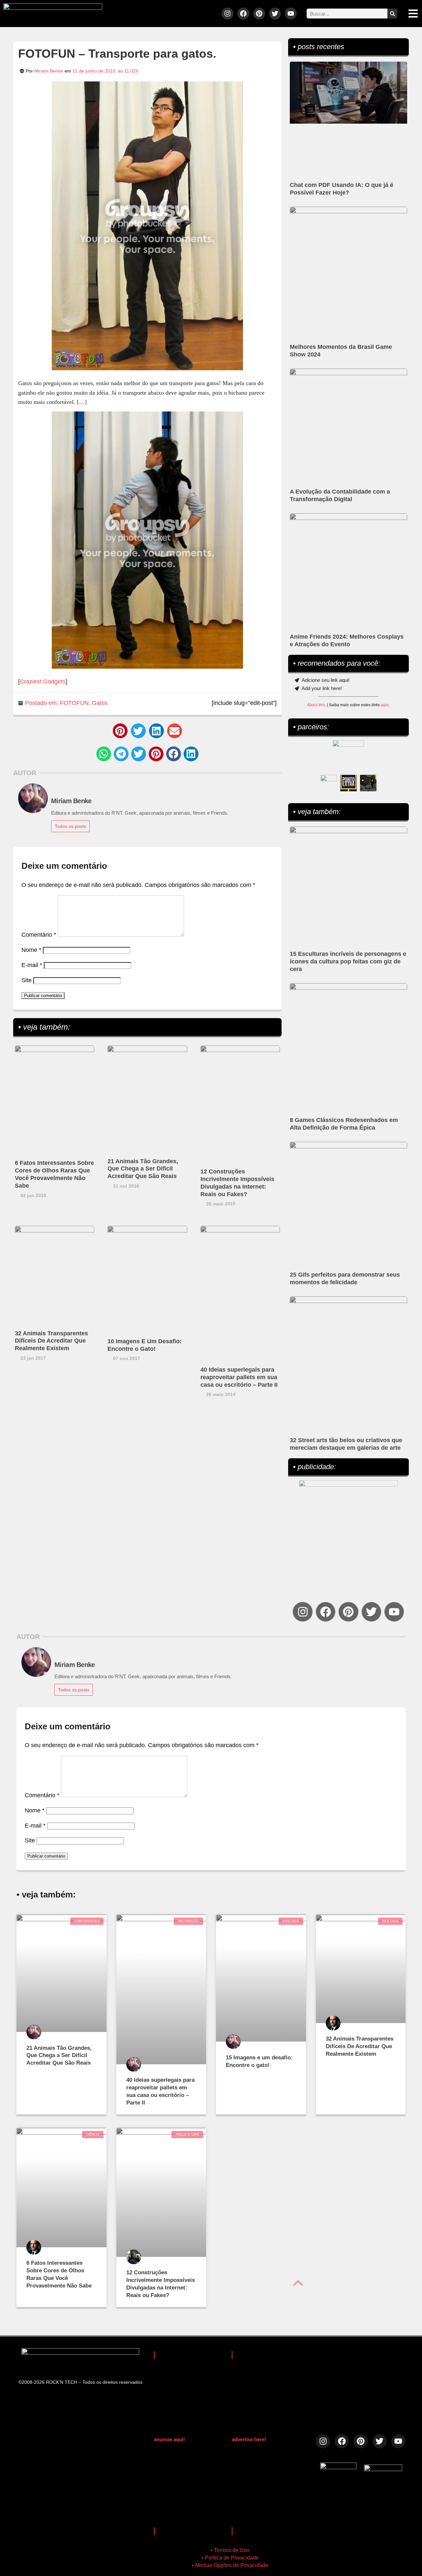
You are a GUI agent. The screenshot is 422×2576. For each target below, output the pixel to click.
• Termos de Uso (230, 2550)
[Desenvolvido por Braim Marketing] (383, 2469)
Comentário (39, 935)
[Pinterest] (259, 14)
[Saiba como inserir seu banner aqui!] (329, 783)
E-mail (32, 965)
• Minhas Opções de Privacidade (230, 2565)
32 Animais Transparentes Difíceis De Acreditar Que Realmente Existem (51, 1341)
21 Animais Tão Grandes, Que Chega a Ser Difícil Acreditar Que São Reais (143, 1169)
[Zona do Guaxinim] (368, 783)
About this (316, 705)
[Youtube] (291, 14)
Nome (31, 950)
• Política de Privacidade (230, 2558)
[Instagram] (227, 14)
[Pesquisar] (392, 14)
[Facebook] (243, 14)
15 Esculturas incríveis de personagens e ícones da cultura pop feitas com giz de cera (348, 961)
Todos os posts (70, 826)
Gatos (100, 703)
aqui (385, 705)
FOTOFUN (74, 703)
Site (27, 980)
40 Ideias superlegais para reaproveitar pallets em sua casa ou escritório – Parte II (239, 1377)
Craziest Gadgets (43, 682)
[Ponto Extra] (348, 783)
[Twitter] (275, 14)
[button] (120, 731)
